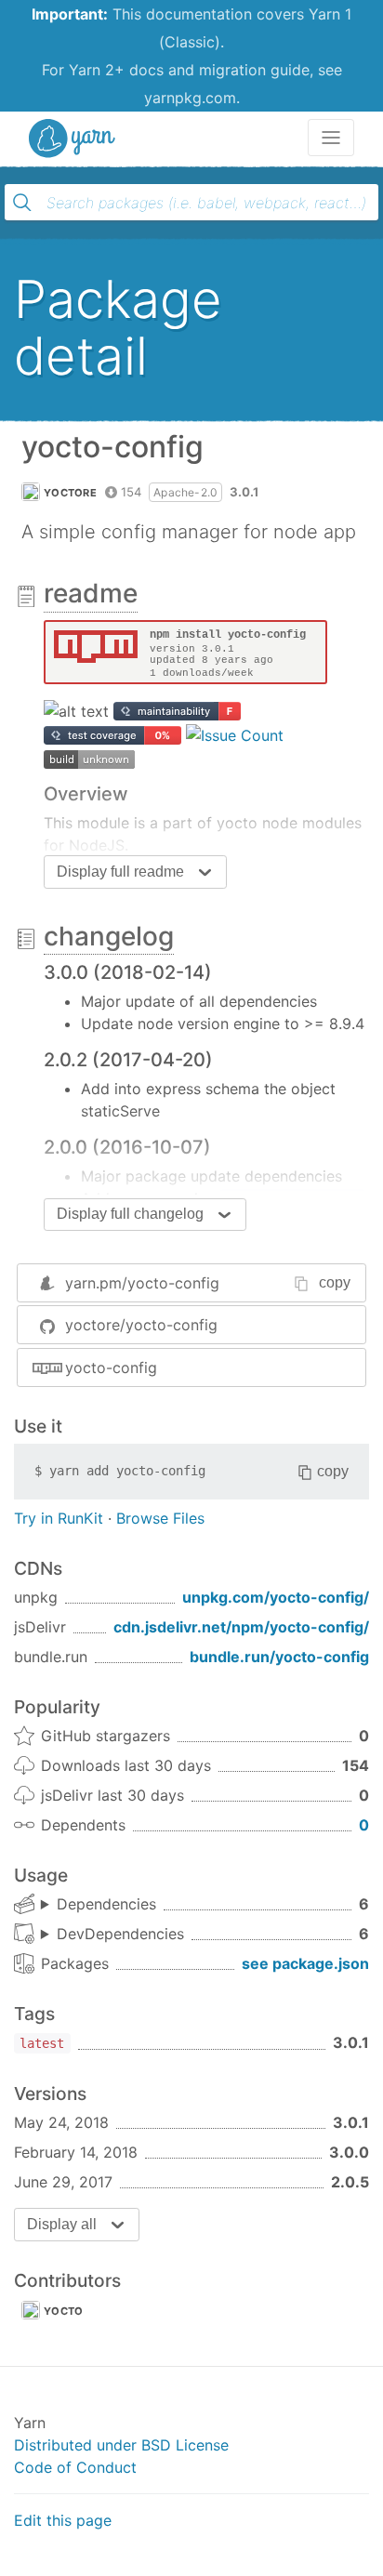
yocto (64, 2311)
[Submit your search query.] (22, 203)
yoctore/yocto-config (141, 1325)
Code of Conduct (75, 2467)
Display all (62, 2224)
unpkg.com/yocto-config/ (276, 1597)
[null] (185, 651)
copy (335, 1282)
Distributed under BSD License (121, 2445)
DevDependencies (120, 1934)
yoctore (70, 493)
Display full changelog (130, 1214)
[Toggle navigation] (331, 138)
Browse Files (160, 1518)
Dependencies (106, 1904)
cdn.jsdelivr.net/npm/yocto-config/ (241, 1627)
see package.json (305, 1963)
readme (91, 593)
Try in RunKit (59, 1518)
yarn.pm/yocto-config (142, 1283)
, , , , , (99, 1905)
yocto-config (111, 1367)
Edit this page (63, 2520)
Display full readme (120, 872)
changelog (109, 936)
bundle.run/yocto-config (279, 1657)
